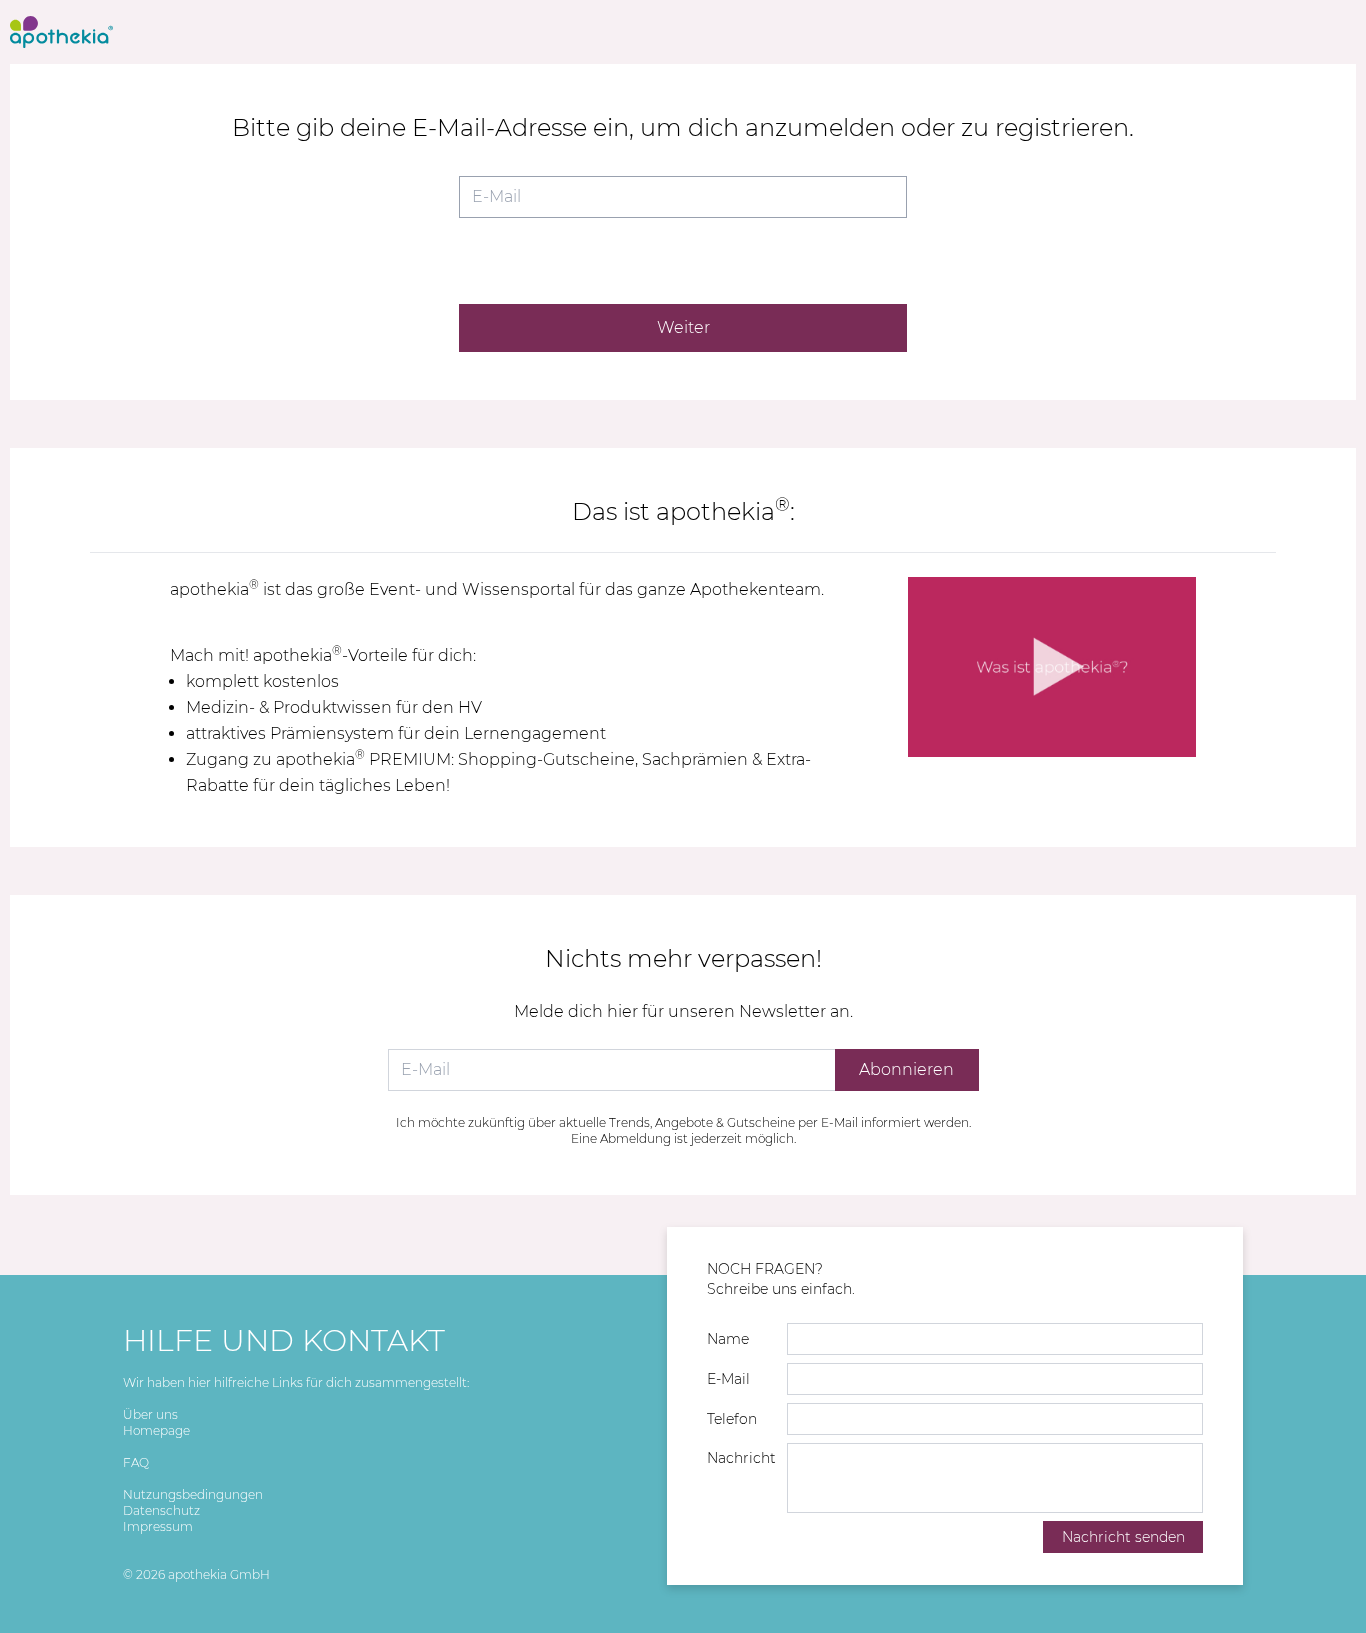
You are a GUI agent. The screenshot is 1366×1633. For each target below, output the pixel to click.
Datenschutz (161, 1510)
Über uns (150, 1414)
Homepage (156, 1430)
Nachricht (741, 1458)
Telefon (732, 1419)
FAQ (136, 1462)
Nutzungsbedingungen (193, 1494)
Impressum (158, 1526)
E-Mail (728, 1379)
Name (728, 1339)
